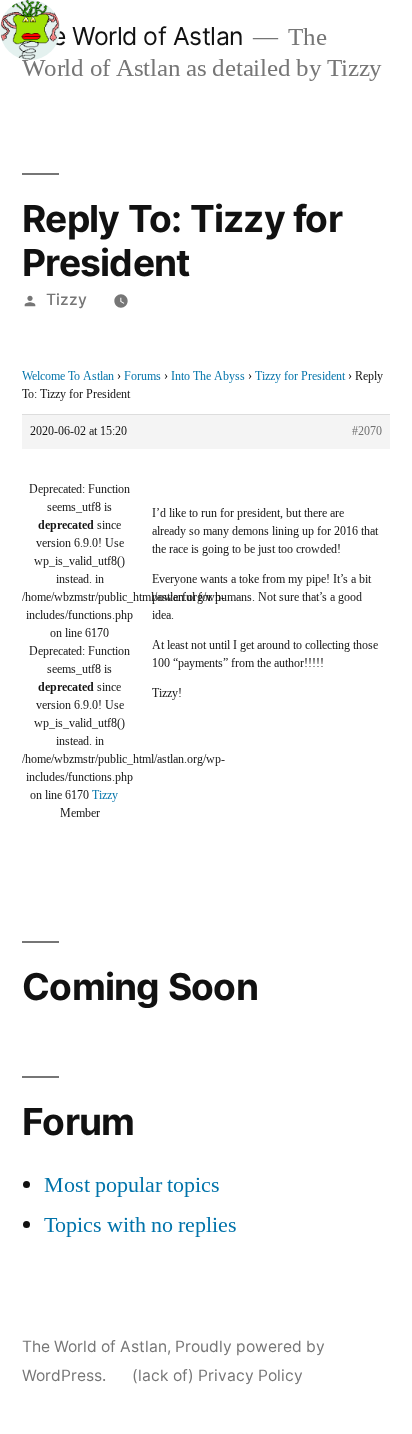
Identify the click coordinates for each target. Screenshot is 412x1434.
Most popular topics (132, 1185)
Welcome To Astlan (68, 376)
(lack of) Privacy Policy (217, 1375)
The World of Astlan (132, 36)
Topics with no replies (140, 1225)
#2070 (367, 431)
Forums (142, 376)
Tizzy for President (300, 376)
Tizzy (66, 299)
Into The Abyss (208, 376)
